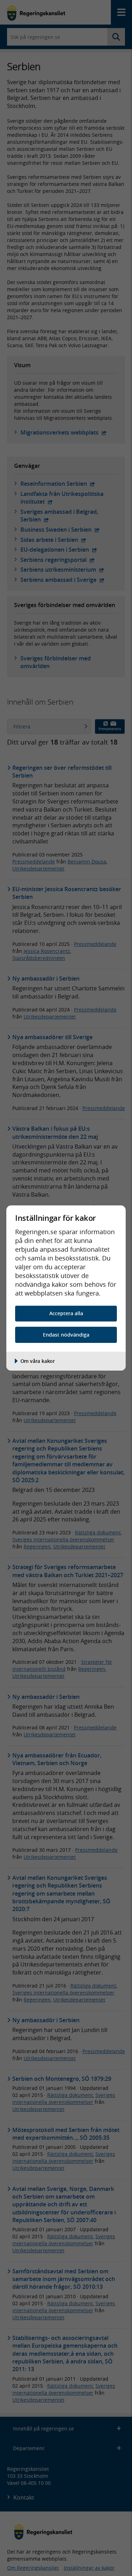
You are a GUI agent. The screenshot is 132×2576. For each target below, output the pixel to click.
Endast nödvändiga (66, 1335)
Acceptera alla (66, 1313)
